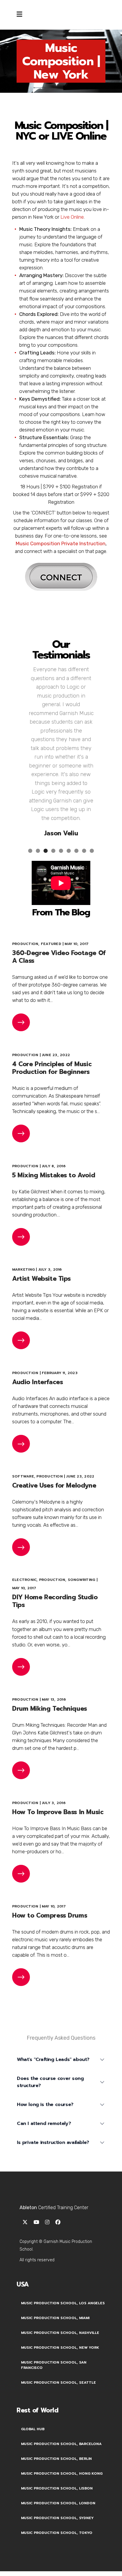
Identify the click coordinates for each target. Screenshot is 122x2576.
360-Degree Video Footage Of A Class (59, 957)
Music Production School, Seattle (58, 2382)
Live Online (72, 217)
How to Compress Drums (50, 1915)
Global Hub (33, 2429)
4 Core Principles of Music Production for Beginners (52, 1068)
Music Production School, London (58, 2503)
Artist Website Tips (41, 1279)
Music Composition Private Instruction (61, 543)
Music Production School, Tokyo (57, 2533)
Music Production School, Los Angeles (63, 2303)
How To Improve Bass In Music (58, 1812)
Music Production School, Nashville (60, 2333)
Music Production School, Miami (55, 2318)
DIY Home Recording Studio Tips (55, 1601)
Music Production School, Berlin (56, 2459)
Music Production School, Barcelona (61, 2444)
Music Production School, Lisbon (57, 2488)
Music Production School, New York (60, 2348)
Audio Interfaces (37, 1382)
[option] (61, 749)
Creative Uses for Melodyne (54, 1486)
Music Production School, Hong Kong (62, 2473)
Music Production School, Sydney (57, 2518)
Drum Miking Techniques (50, 1709)
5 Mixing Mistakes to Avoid (54, 1175)
